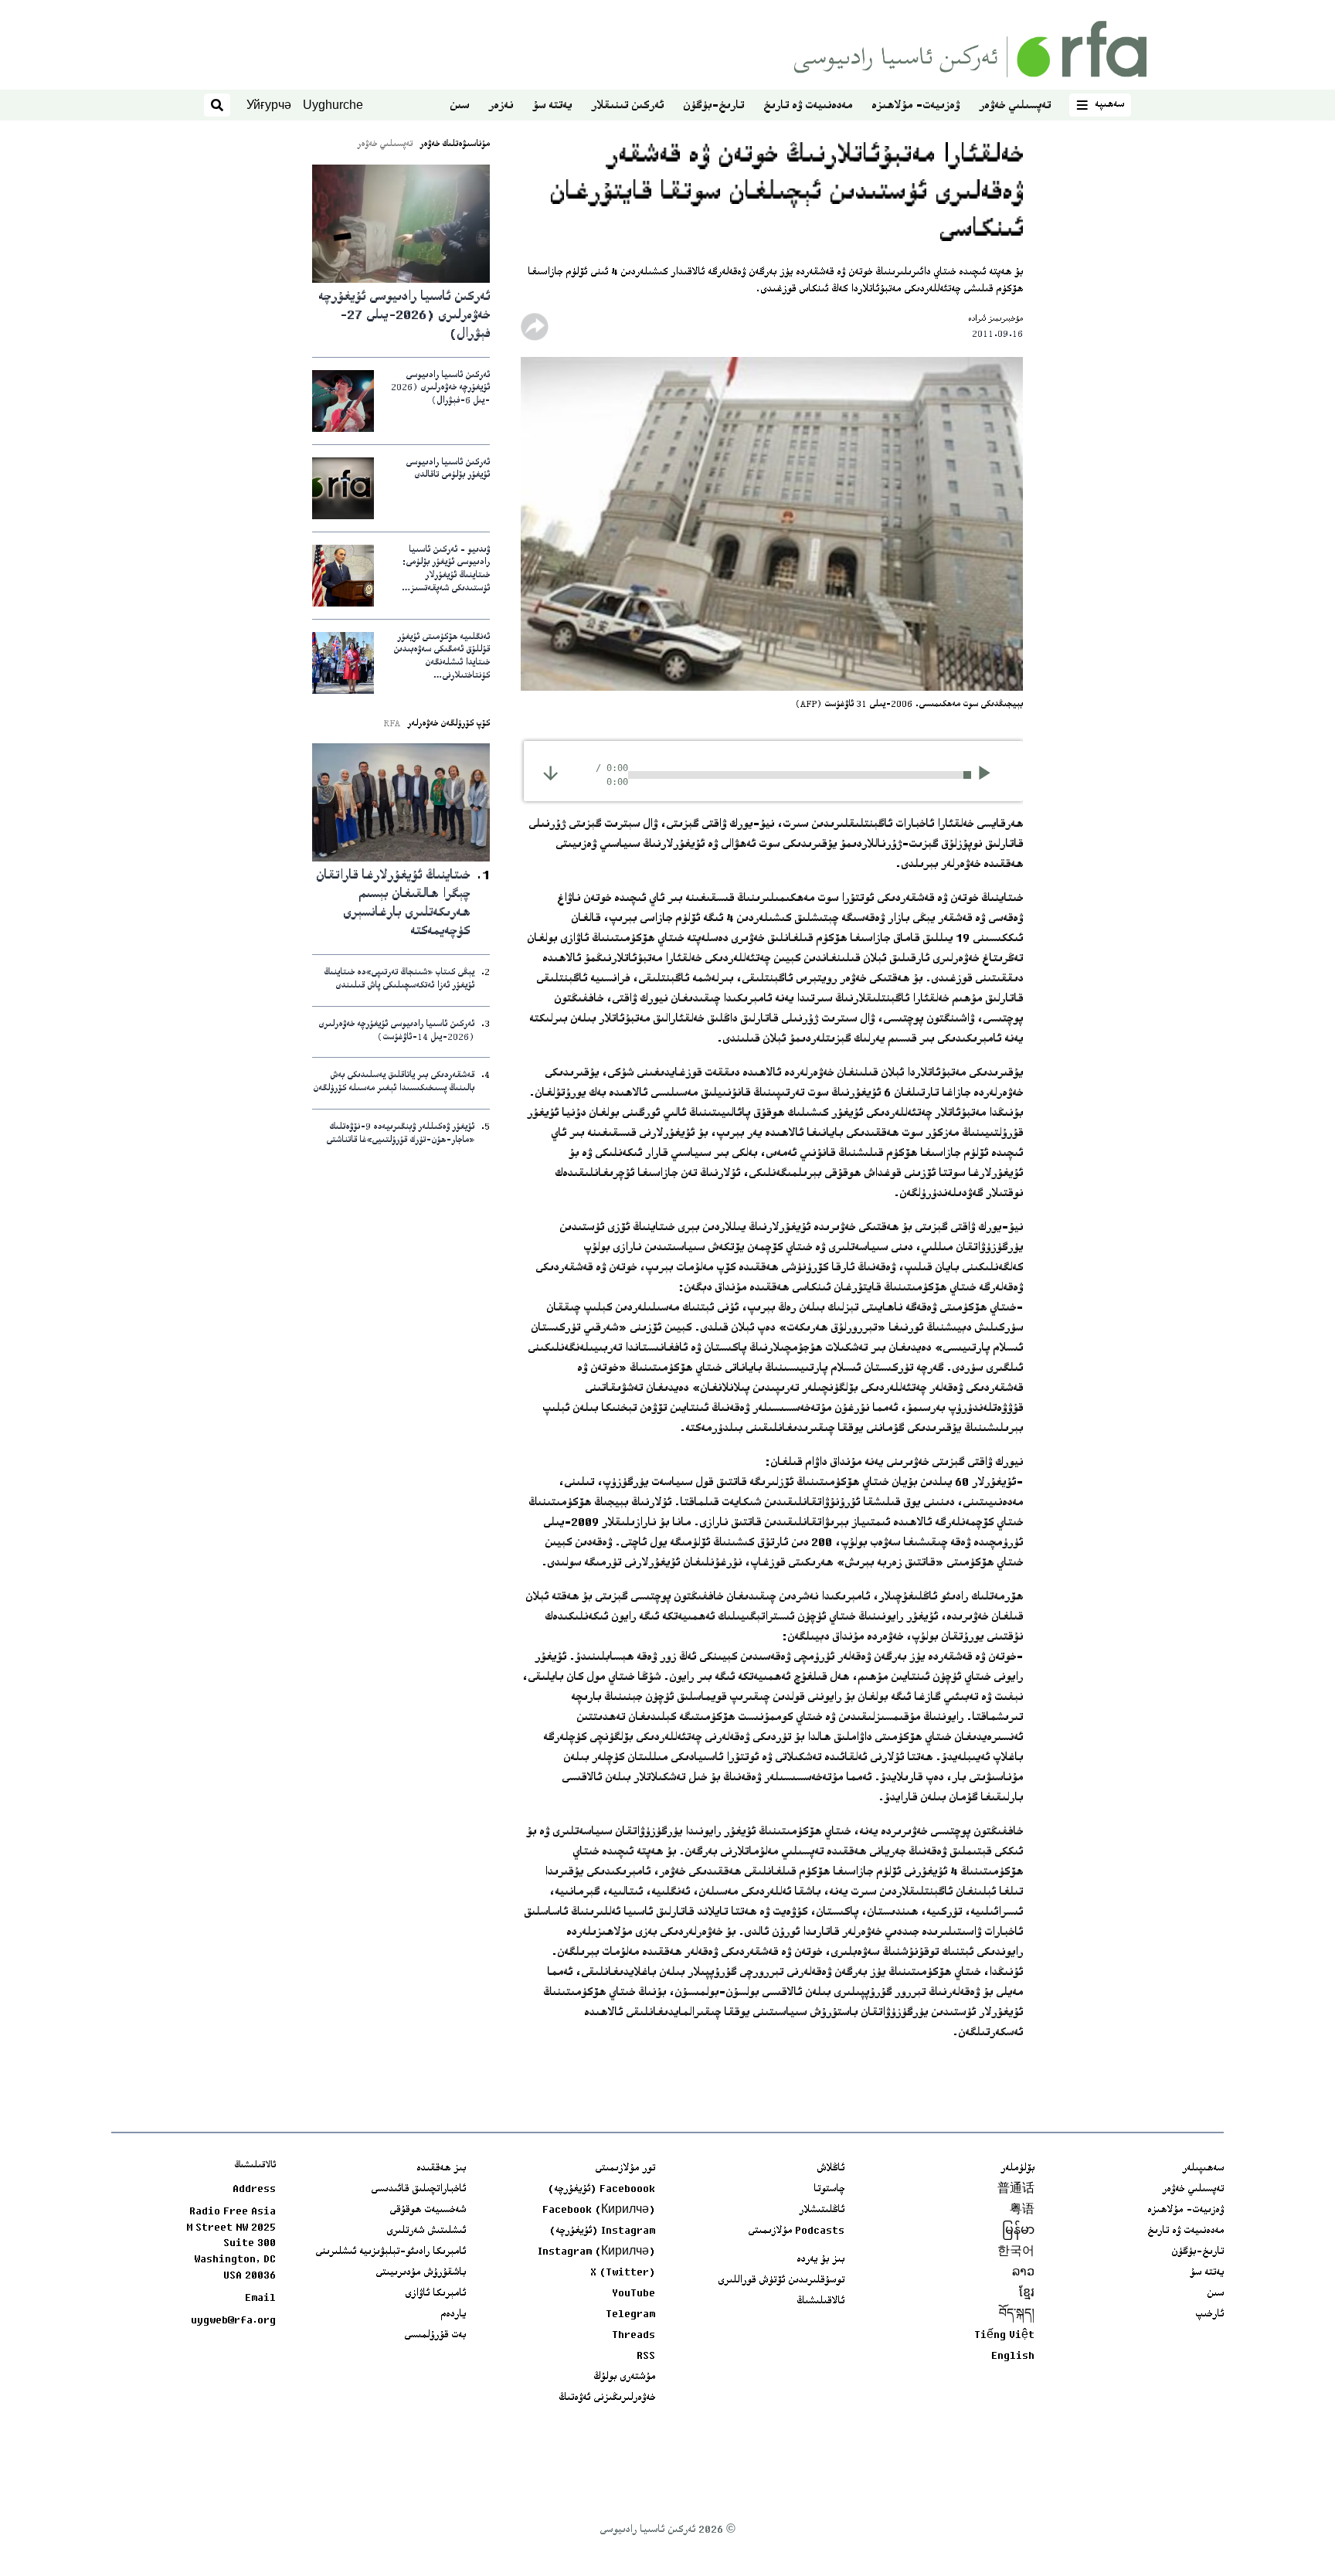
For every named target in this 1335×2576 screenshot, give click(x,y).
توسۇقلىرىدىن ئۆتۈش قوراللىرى (781, 2281)
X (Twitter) (623, 2273)
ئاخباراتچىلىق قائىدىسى (418, 2190)
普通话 (1016, 2190)
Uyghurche (333, 105)
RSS (646, 2357)
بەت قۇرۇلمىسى (435, 2336)
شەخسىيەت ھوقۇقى (428, 2211)
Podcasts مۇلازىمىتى (796, 2231)
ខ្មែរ (1027, 2294)
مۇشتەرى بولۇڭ (624, 2377)
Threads (634, 2336)
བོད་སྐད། (1017, 2315)
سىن (459, 106)
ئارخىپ (1209, 2315)
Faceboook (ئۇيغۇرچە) (601, 2190)
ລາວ (1023, 2273)
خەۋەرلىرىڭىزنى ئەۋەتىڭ (607, 2398)
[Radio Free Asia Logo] (970, 49)
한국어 (1016, 2252)
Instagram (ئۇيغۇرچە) (602, 2231)
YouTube (634, 2294)
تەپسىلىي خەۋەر (1015, 106)
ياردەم (453, 2315)
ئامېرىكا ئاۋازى (435, 2294)
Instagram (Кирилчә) (596, 2252)
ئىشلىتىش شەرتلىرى (426, 2231)
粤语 (1022, 2211)
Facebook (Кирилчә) (599, 2211)
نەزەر (501, 106)
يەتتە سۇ (552, 106)
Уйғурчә (269, 105)
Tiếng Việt (1004, 2336)
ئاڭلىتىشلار (822, 2211)
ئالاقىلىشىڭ (820, 2302)
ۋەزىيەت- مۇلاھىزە (915, 106)
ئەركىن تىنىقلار (627, 106)
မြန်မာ (1018, 2231)
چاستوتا (829, 2190)
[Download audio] (550, 773)
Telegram (630, 2315)
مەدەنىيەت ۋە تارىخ (808, 106)
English (1013, 2357)
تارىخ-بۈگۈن (713, 106)
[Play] (989, 775)
